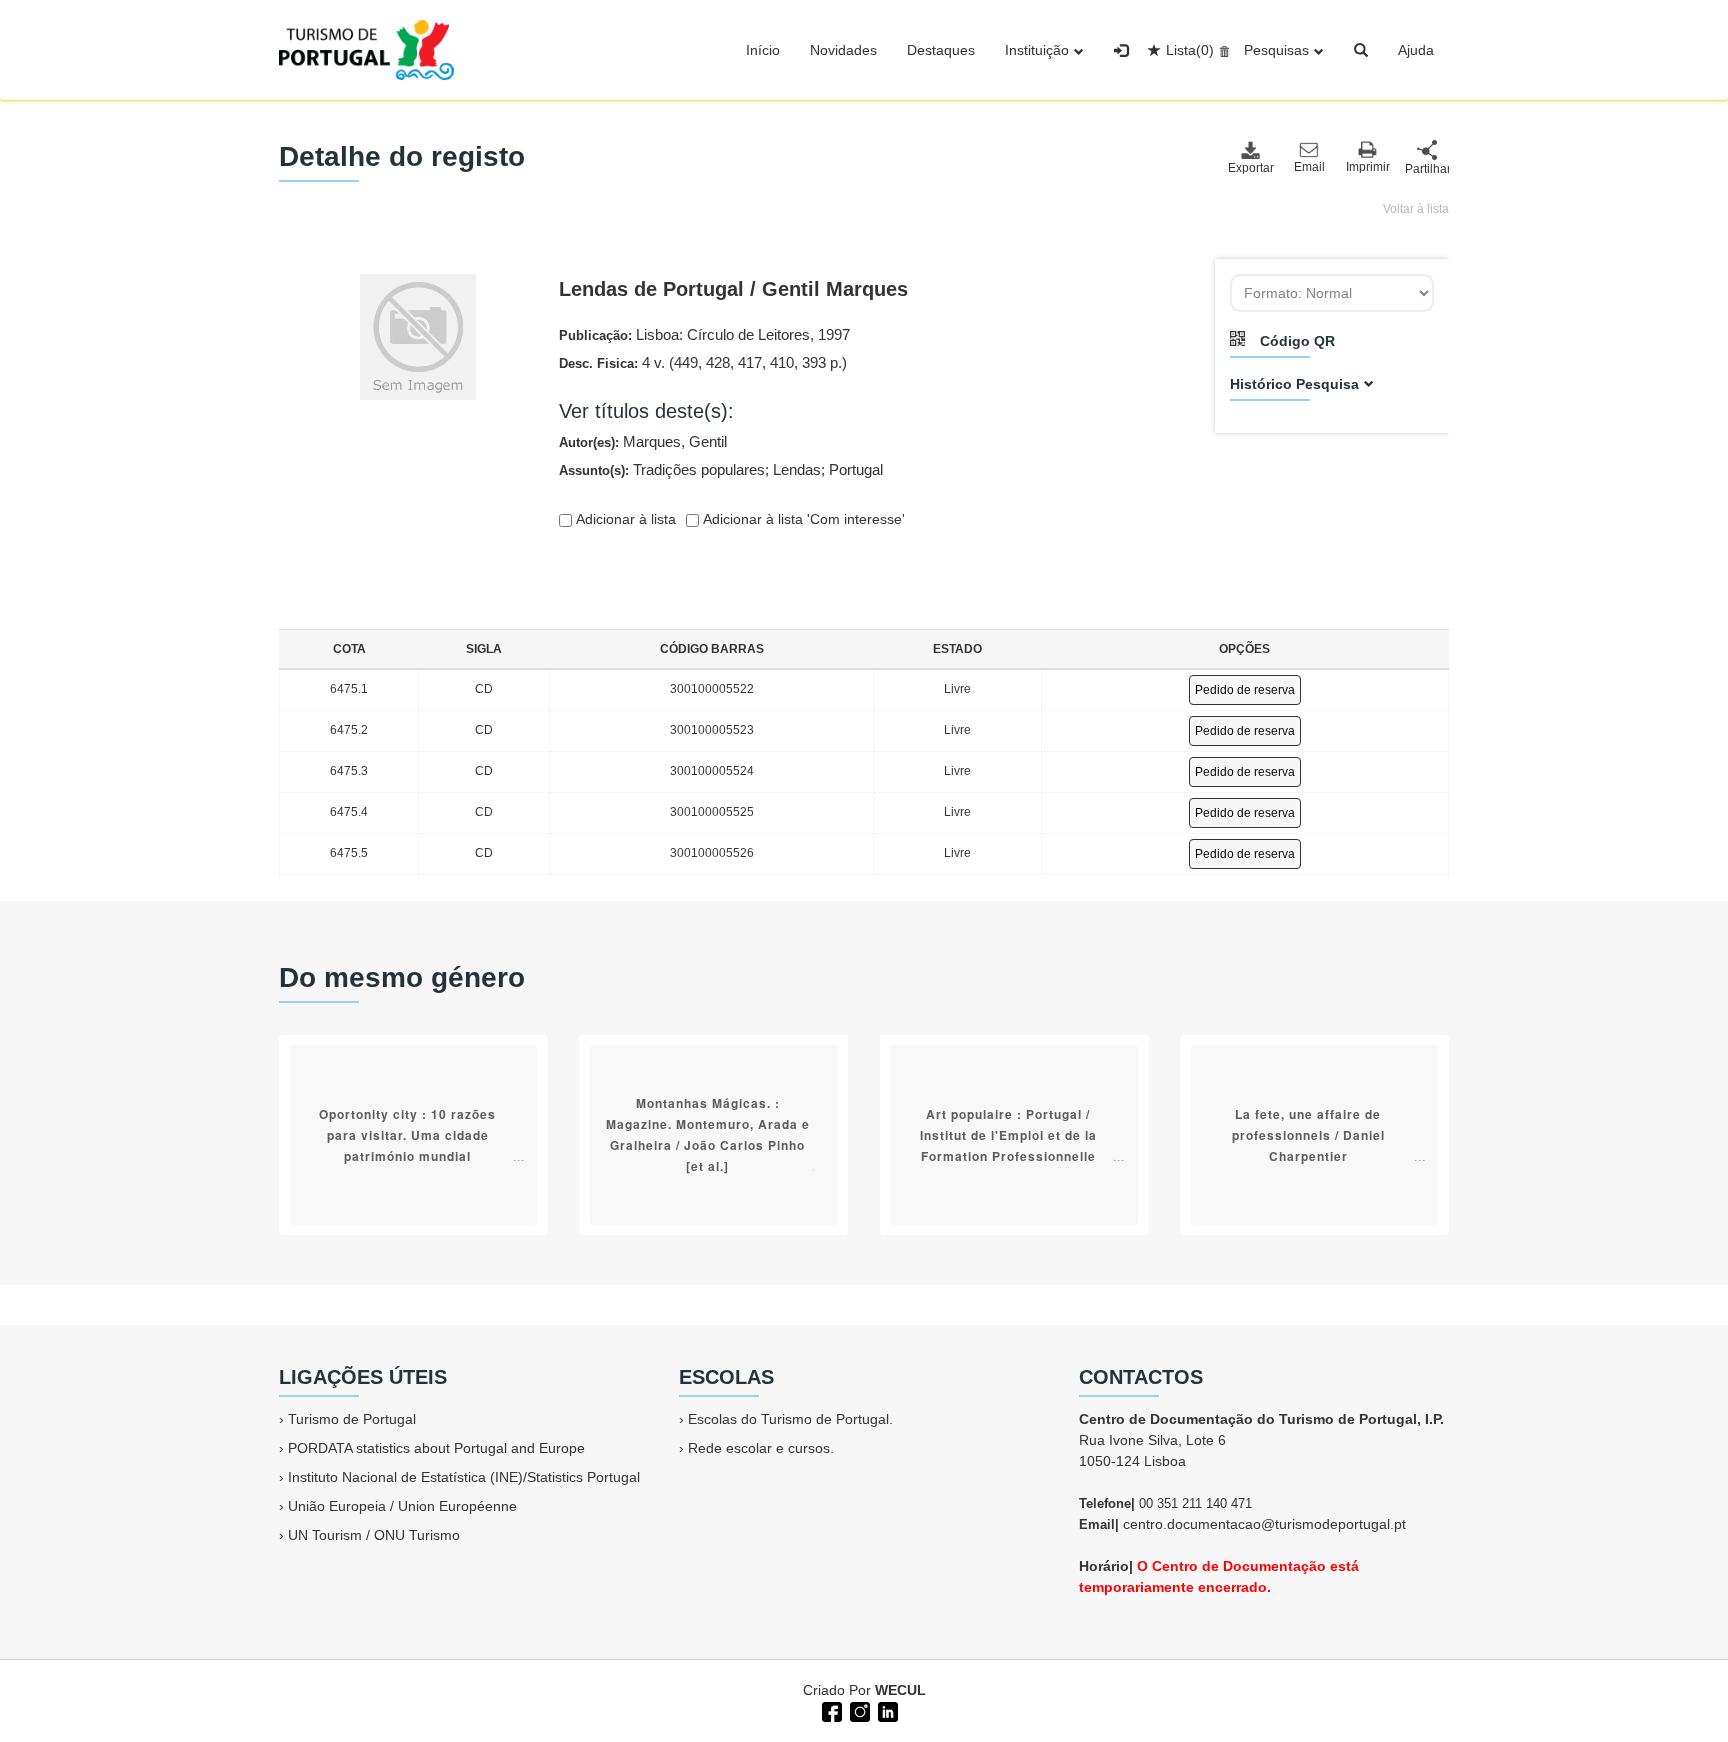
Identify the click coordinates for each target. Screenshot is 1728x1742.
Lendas (797, 469)
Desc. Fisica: (703, 362)
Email (1309, 167)
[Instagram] (858, 1710)
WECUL (900, 1690)
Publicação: (704, 334)
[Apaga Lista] (1221, 50)
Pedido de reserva (1245, 690)
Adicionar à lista (624, 519)
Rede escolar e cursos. (761, 1448)
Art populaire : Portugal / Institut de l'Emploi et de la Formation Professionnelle (1008, 1135)
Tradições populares (699, 469)
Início (763, 50)
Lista (1190, 50)
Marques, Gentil (675, 441)
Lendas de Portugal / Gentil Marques (733, 289)
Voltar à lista (1416, 209)
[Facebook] (830, 1710)
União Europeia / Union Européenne (402, 1506)
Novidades (843, 50)
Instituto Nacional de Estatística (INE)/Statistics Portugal (464, 1477)
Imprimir (1368, 167)
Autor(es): (643, 441)
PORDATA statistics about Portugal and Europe (436, 1448)
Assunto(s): (721, 469)
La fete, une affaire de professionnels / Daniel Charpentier (1308, 1135)
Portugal (856, 469)
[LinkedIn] (886, 1710)
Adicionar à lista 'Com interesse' (802, 519)
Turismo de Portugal (352, 1419)
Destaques (941, 50)
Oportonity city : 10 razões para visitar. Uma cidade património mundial (407, 1135)
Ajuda (1416, 50)
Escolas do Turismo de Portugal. (790, 1419)
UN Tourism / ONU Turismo (374, 1535)
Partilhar (1427, 169)
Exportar (1250, 168)
